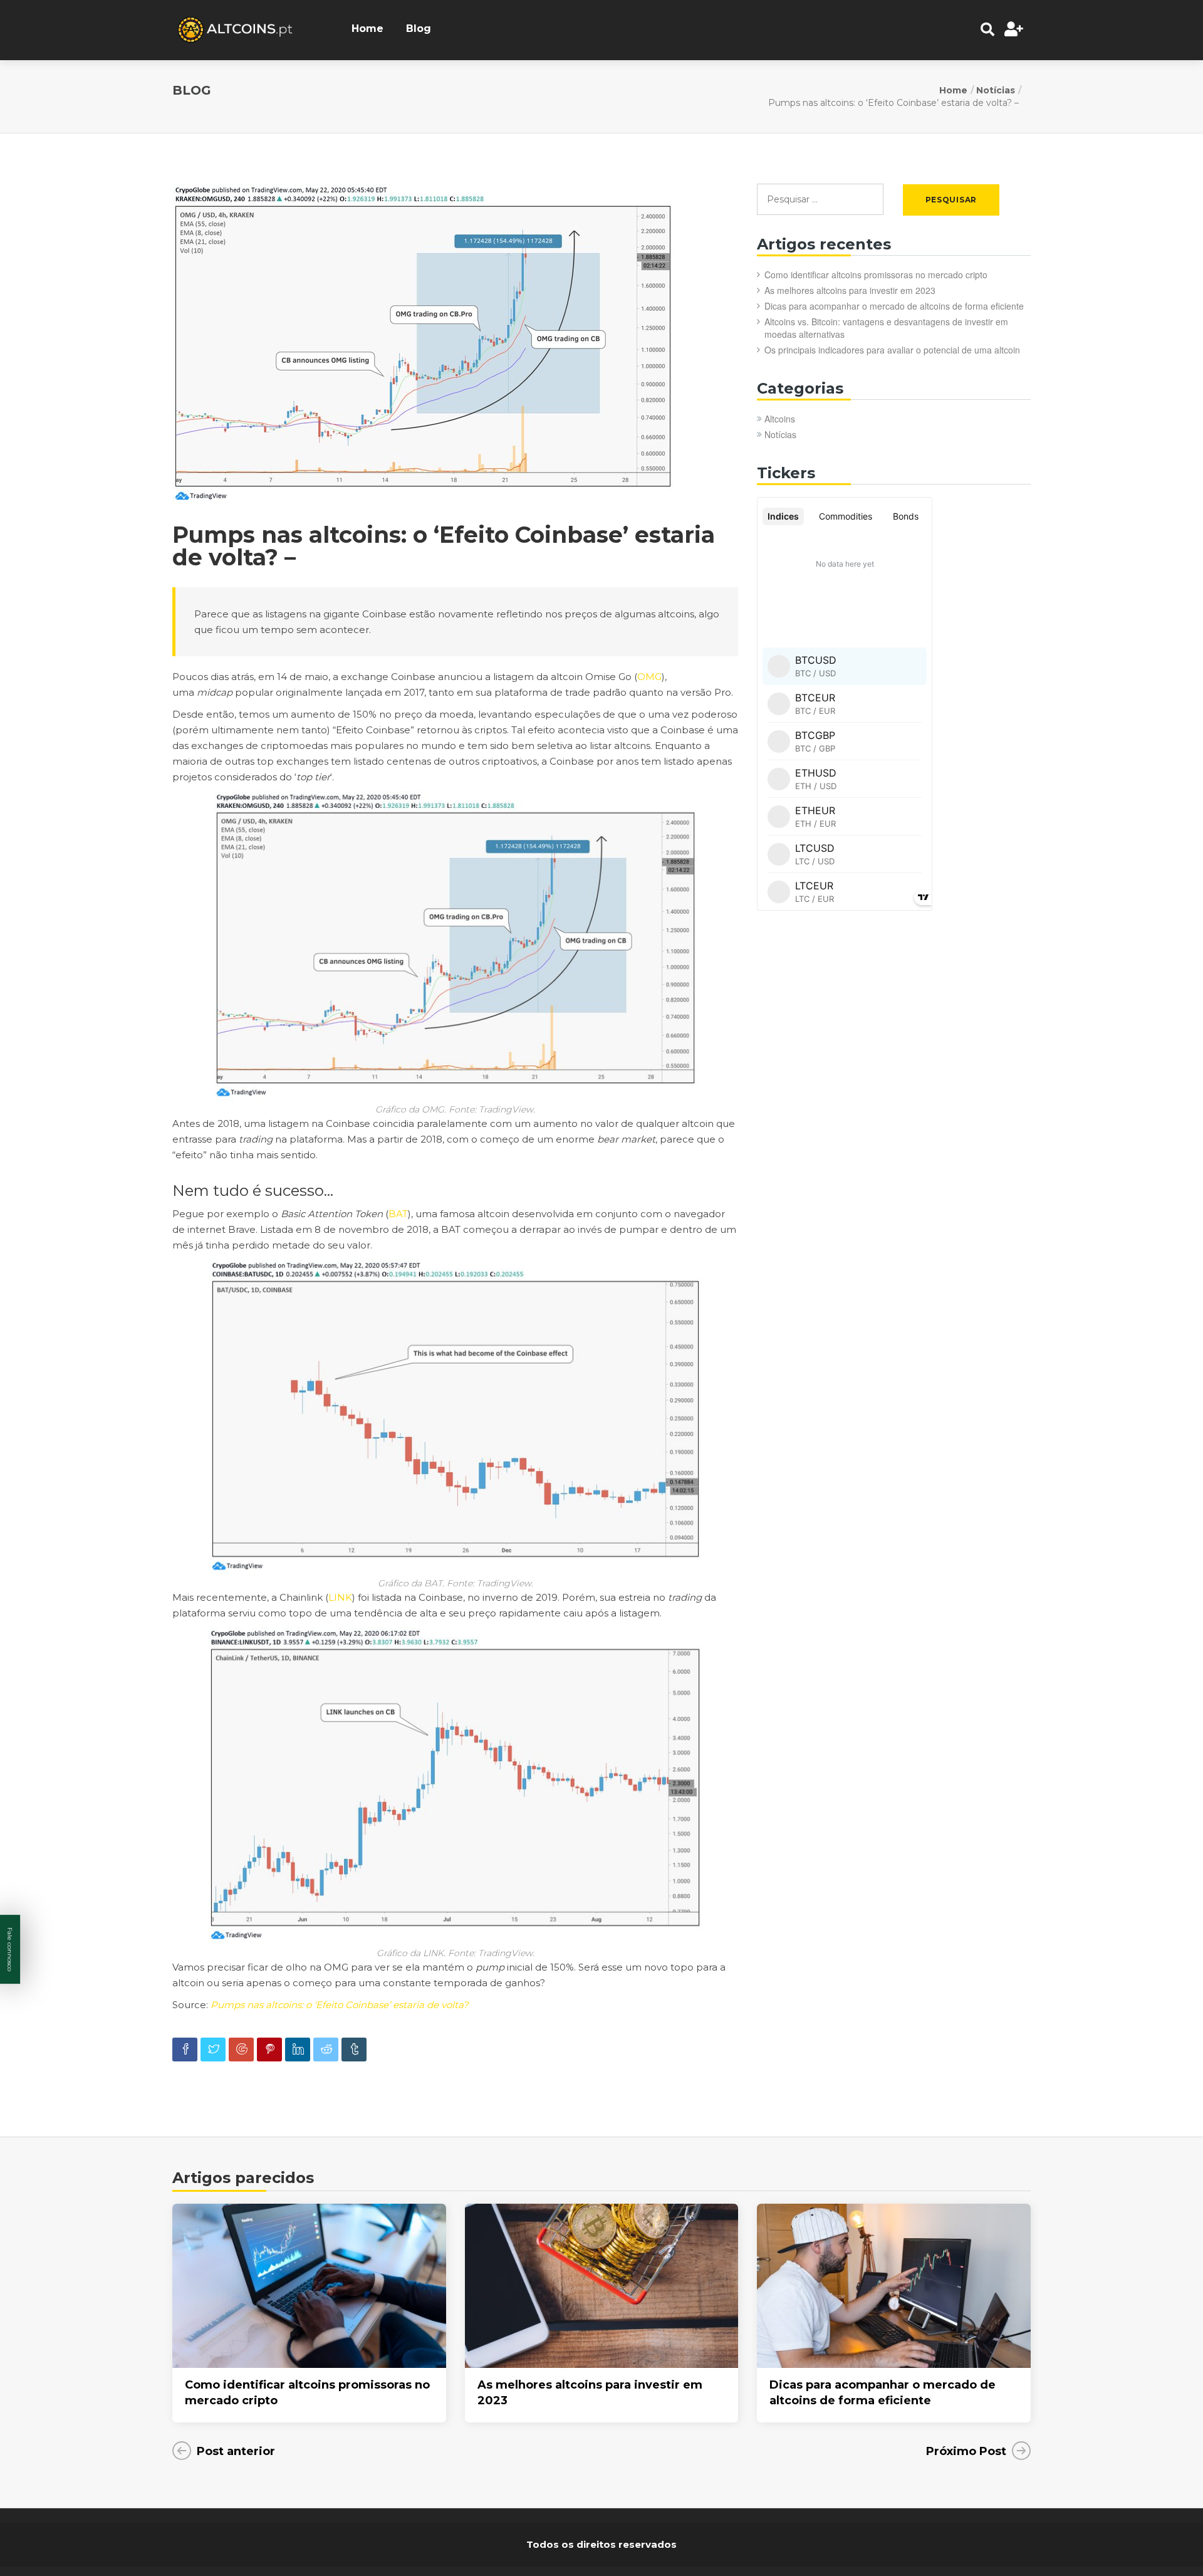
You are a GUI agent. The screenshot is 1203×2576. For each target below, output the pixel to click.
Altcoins (780, 419)
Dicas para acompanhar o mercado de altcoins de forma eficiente (894, 306)
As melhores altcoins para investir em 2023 (850, 290)
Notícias (996, 90)
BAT (398, 1214)
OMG (649, 677)
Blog (419, 29)
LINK (340, 1597)
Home (367, 29)
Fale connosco (10, 1949)
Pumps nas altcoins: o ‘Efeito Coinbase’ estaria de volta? (340, 2005)
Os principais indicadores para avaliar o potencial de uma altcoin (892, 350)
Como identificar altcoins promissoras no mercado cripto (876, 275)
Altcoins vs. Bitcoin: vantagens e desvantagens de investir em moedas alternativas (886, 328)
